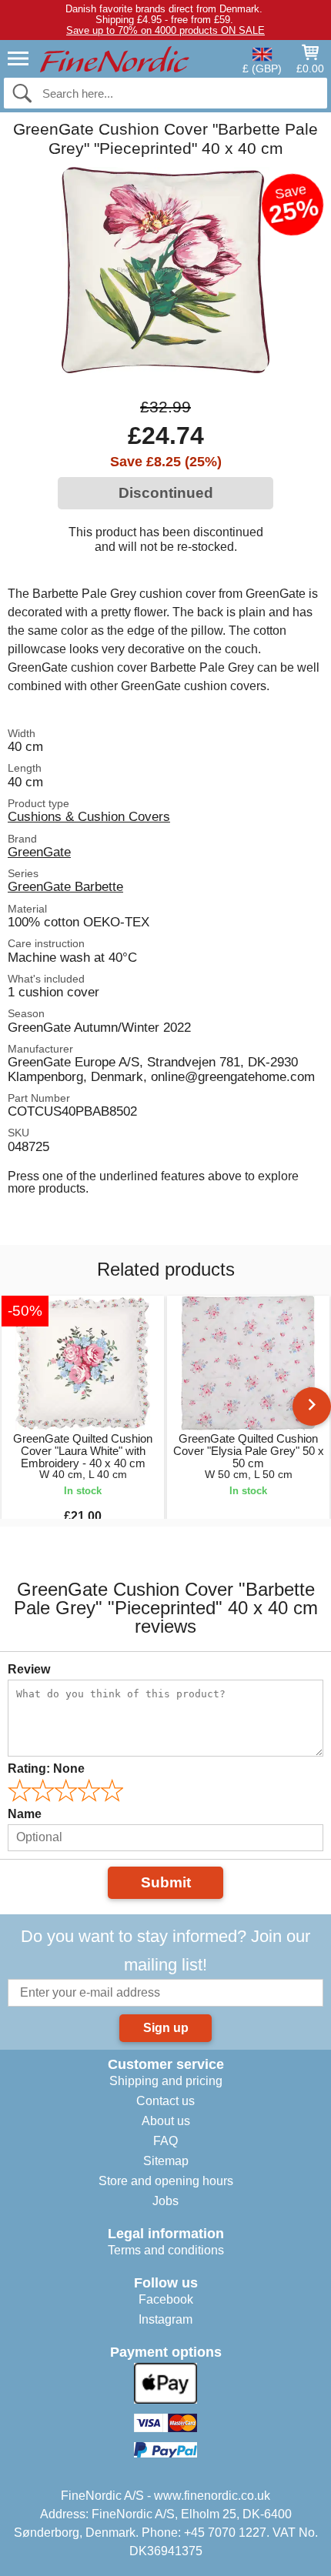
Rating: (46, 1768)
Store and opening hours (166, 2181)
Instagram (165, 2319)
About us (166, 2121)
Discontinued (166, 493)
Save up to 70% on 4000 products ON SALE (165, 30)
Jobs (165, 2201)
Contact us (165, 2101)
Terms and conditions (166, 2250)
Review (29, 1669)
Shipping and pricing (166, 2081)
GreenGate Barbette (65, 886)
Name (25, 1814)
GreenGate (39, 852)
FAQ (165, 2141)
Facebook (166, 2299)
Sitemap (166, 2161)
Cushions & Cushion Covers (89, 816)
